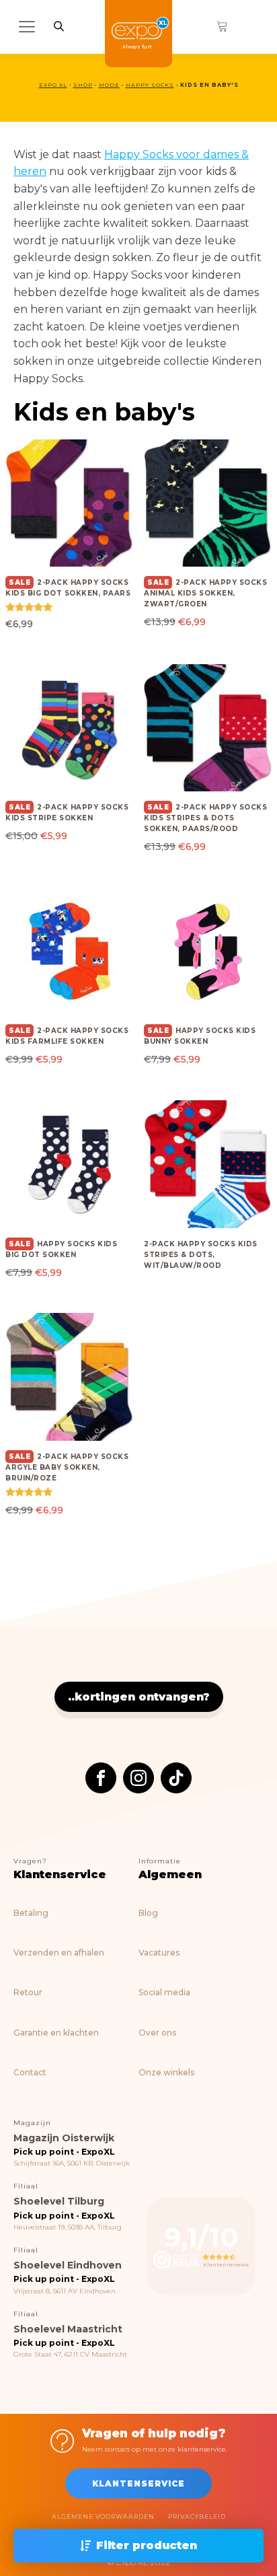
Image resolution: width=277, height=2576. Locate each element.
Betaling (31, 1913)
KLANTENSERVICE (138, 2483)
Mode (109, 85)
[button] (138, 2546)
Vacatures (159, 1953)
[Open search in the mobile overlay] (59, 26)
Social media (164, 1992)
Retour (28, 1992)
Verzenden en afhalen (59, 1953)
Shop (83, 85)
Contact (30, 2072)
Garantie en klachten (56, 2033)
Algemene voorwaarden (103, 2516)
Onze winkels (166, 2072)
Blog (148, 1913)
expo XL (53, 85)
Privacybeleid (197, 2516)
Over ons (157, 2033)
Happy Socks (150, 85)
